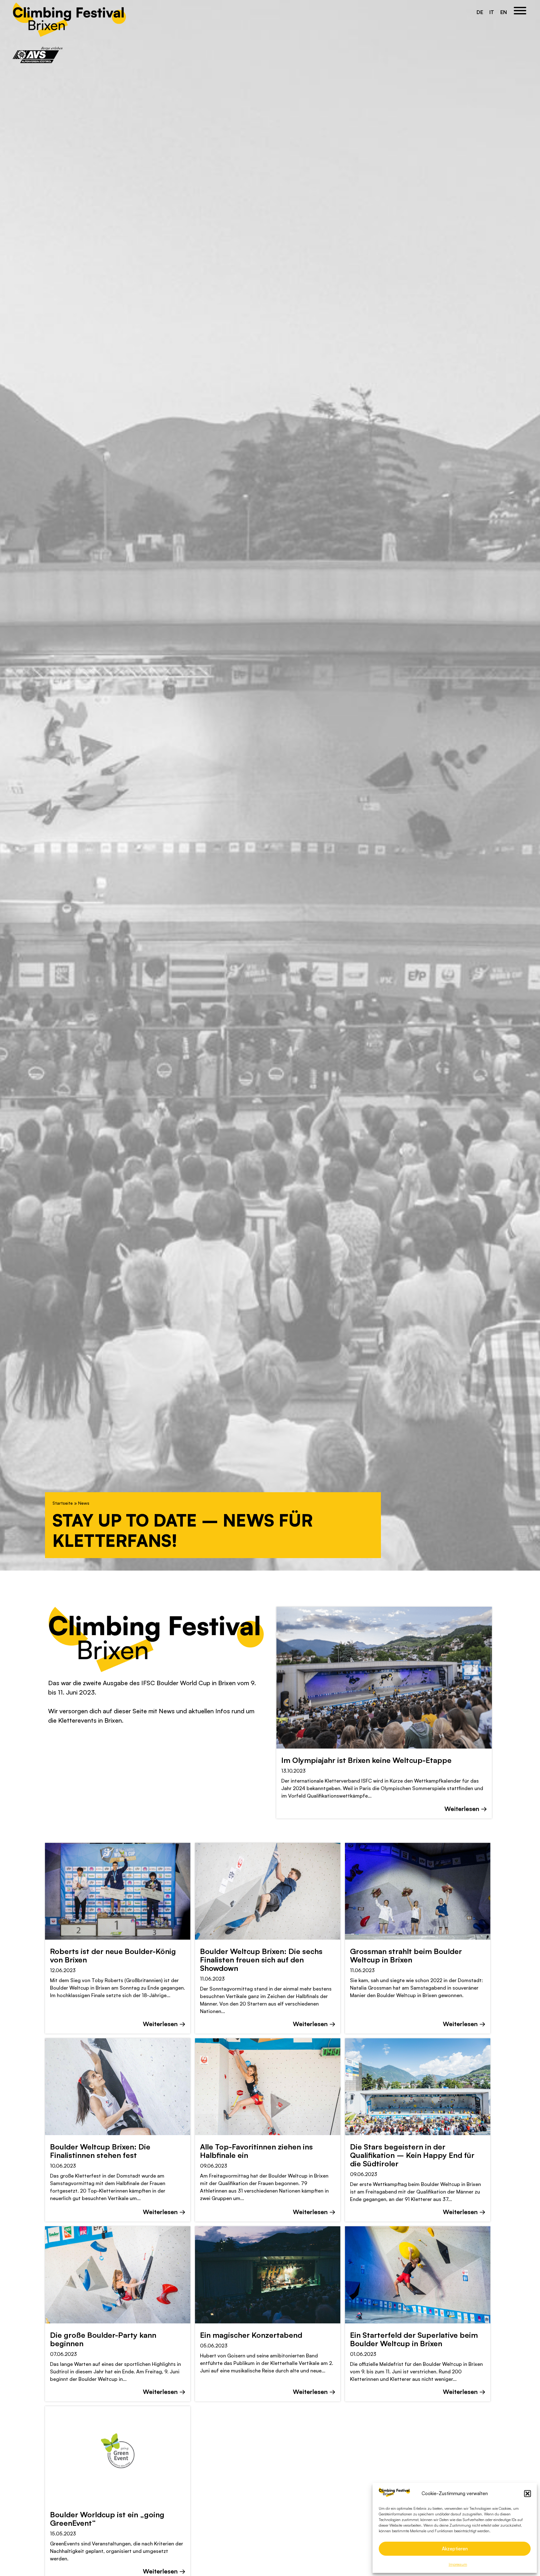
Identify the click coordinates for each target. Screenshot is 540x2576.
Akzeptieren (455, 2549)
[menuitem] (480, 12)
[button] (527, 2494)
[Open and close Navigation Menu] (520, 12)
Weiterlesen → (466, 1809)
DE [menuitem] (480, 12)
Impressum (458, 2564)
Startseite (63, 1503)
